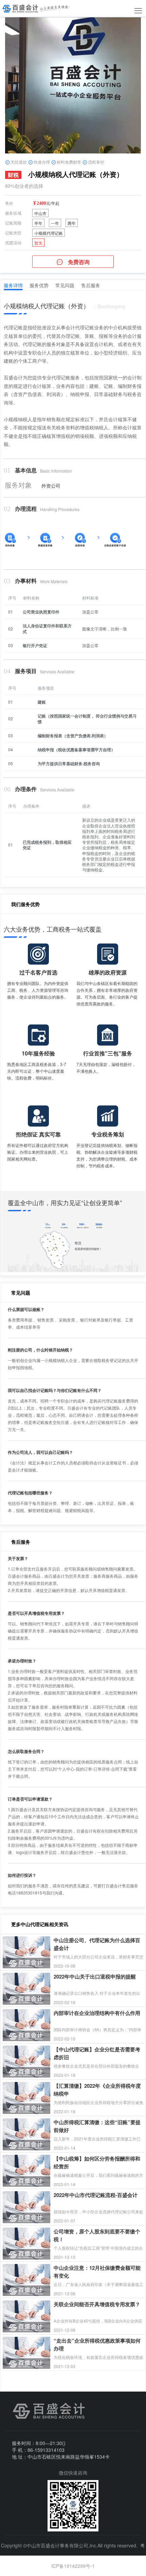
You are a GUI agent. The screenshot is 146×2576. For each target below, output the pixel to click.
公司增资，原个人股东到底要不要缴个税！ (97, 2232)
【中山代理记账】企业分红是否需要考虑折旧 (97, 2049)
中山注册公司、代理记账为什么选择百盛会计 (97, 1940)
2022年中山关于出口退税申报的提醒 (95, 1976)
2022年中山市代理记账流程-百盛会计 (96, 2195)
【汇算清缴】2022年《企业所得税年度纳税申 (97, 2086)
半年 (38, 223)
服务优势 (39, 285)
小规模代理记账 (49, 233)
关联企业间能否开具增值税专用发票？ (97, 2304)
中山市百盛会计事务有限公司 (57, 2545)
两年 (72, 223)
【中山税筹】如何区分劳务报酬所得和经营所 (97, 2159)
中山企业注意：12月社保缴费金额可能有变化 (97, 2268)
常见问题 (65, 285)
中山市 (40, 213)
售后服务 (91, 285)
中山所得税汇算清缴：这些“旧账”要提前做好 (97, 2122)
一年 (55, 223)
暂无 (38, 243)
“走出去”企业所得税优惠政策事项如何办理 (97, 2341)
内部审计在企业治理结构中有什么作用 (97, 2013)
